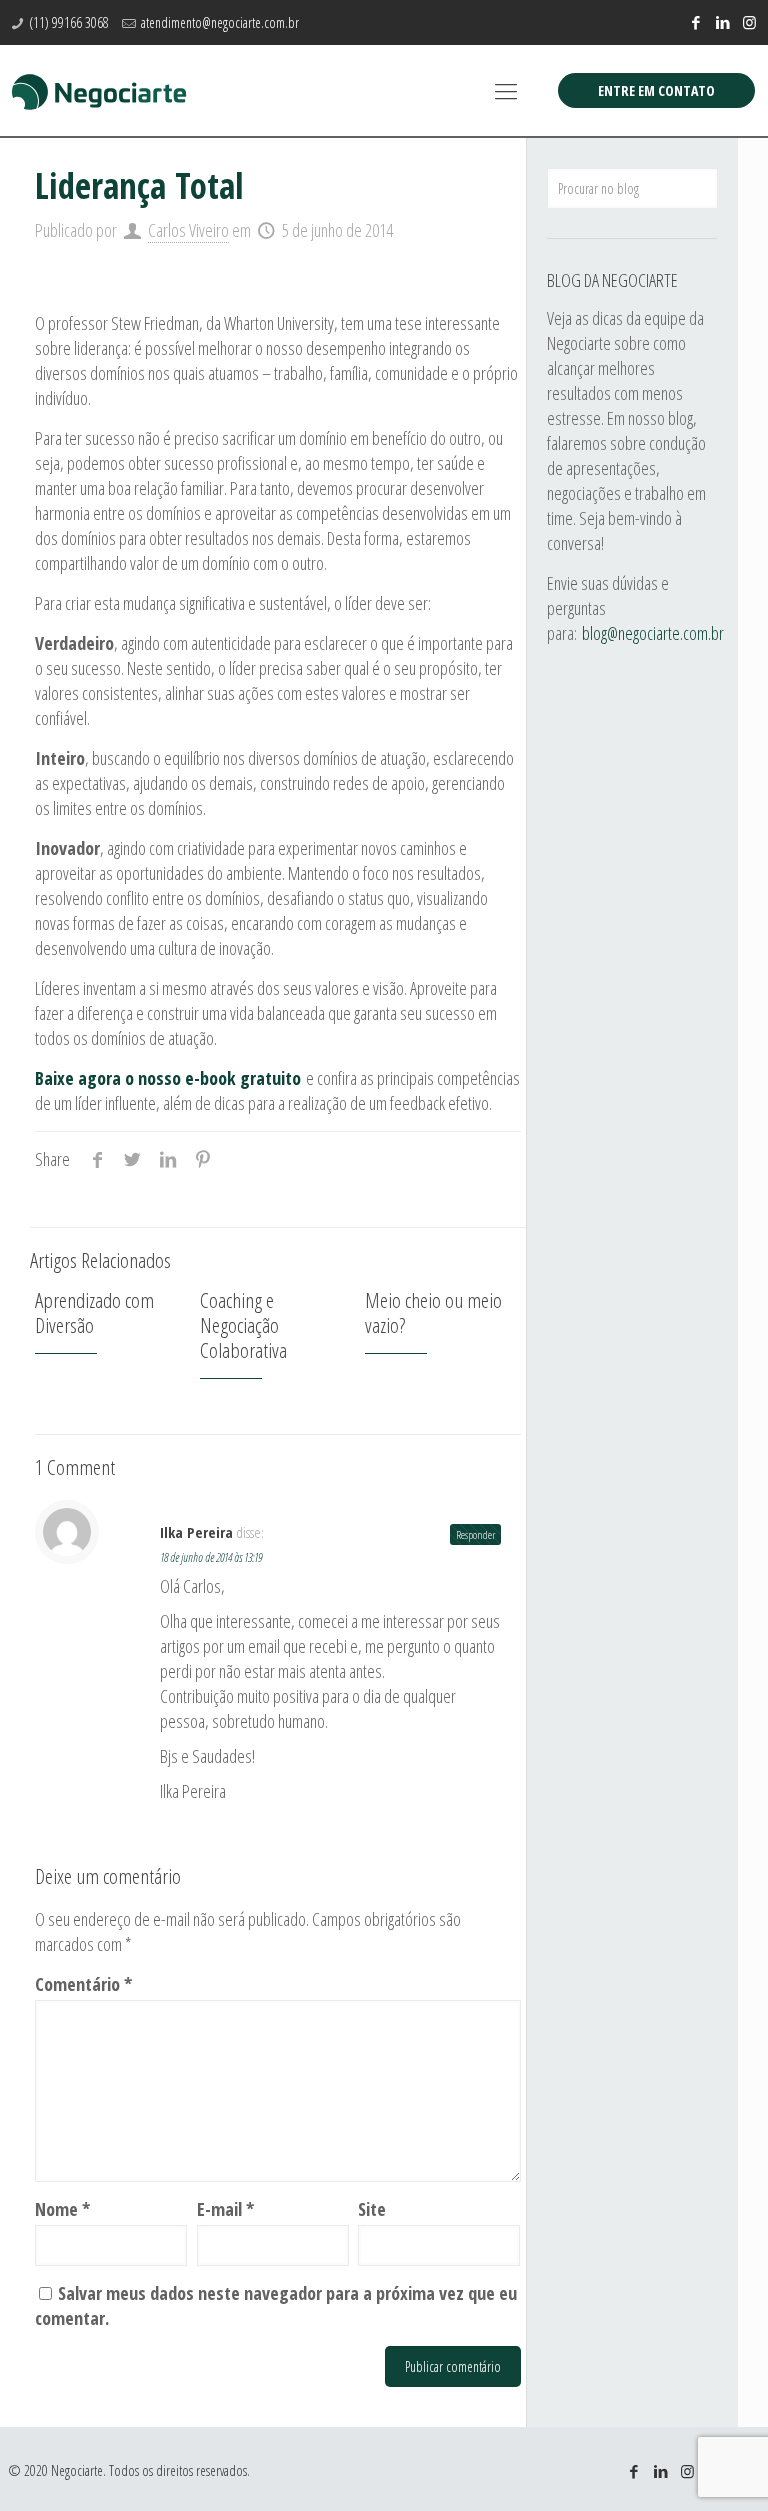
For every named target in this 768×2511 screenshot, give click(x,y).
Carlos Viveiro (188, 230)
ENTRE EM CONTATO (656, 90)
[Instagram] (749, 22)
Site (372, 2209)
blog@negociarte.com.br (653, 633)
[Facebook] (695, 22)
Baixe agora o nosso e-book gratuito (168, 1078)
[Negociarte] (99, 90)
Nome (62, 2209)
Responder (475, 1534)
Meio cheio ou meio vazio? (433, 1312)
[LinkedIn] (722, 22)
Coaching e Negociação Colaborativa (243, 1325)
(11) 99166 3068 (69, 22)
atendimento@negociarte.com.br (220, 22)
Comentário (83, 1984)
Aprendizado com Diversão (94, 1312)
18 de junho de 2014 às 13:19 (211, 1557)
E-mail (225, 2209)
